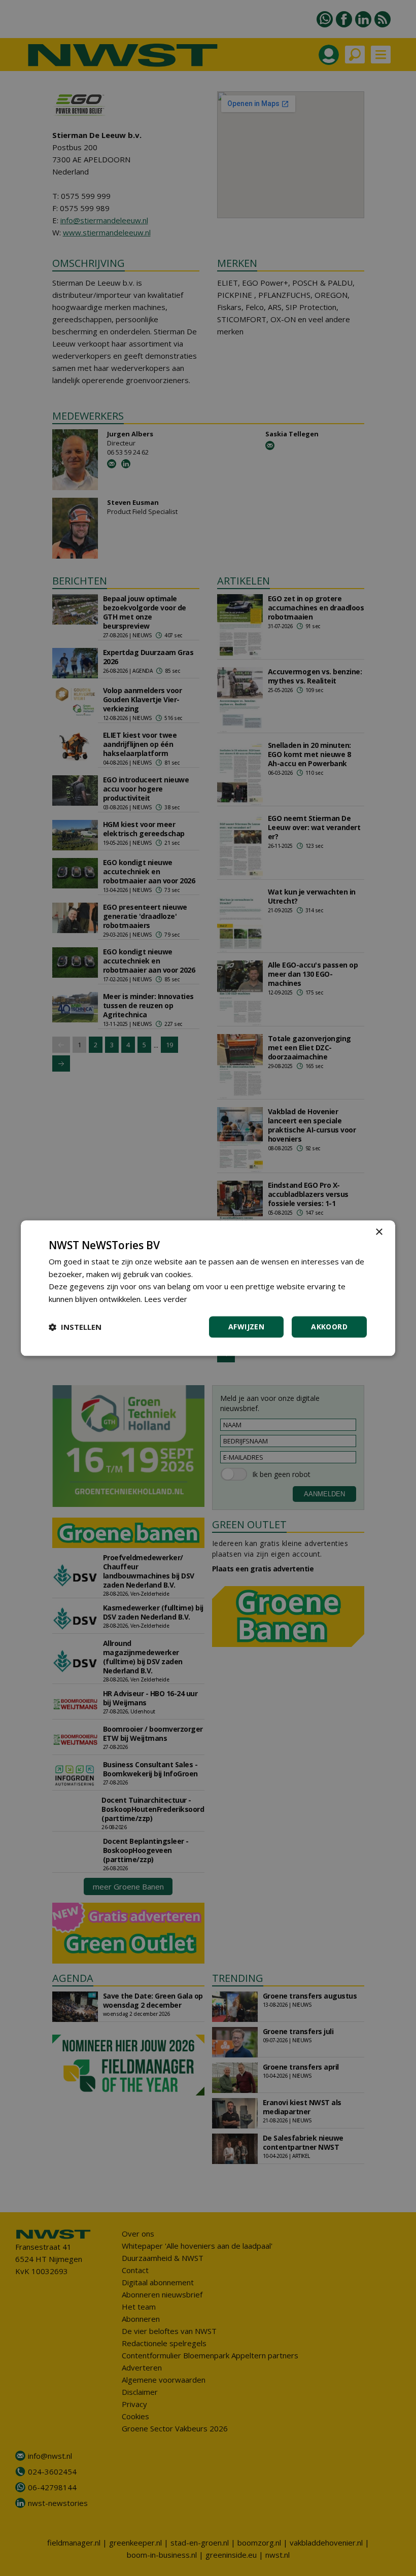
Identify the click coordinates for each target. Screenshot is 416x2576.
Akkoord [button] (329, 1327)
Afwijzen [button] (246, 1327)
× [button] (379, 1232)
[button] (75, 1327)
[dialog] (208, 1288)
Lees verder (166, 1299)
